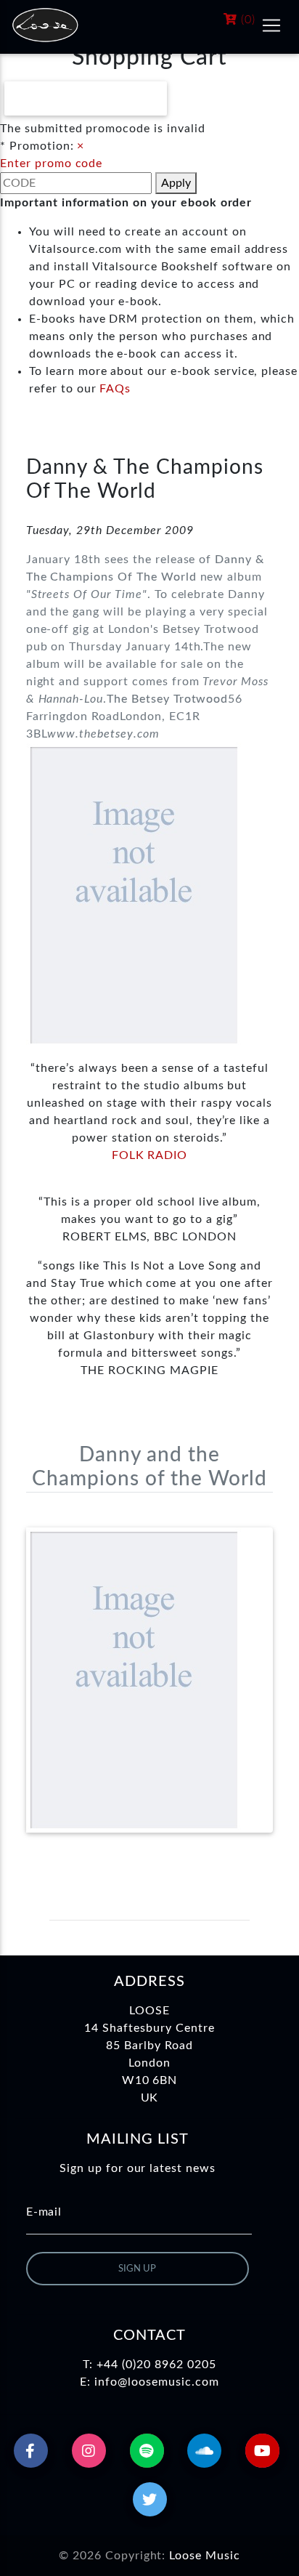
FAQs (115, 389)
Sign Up (137, 2269)
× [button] (81, 146)
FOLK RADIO (150, 1155)
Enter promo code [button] (51, 163)
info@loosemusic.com (156, 2382)
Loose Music (205, 2556)
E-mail (44, 2212)
